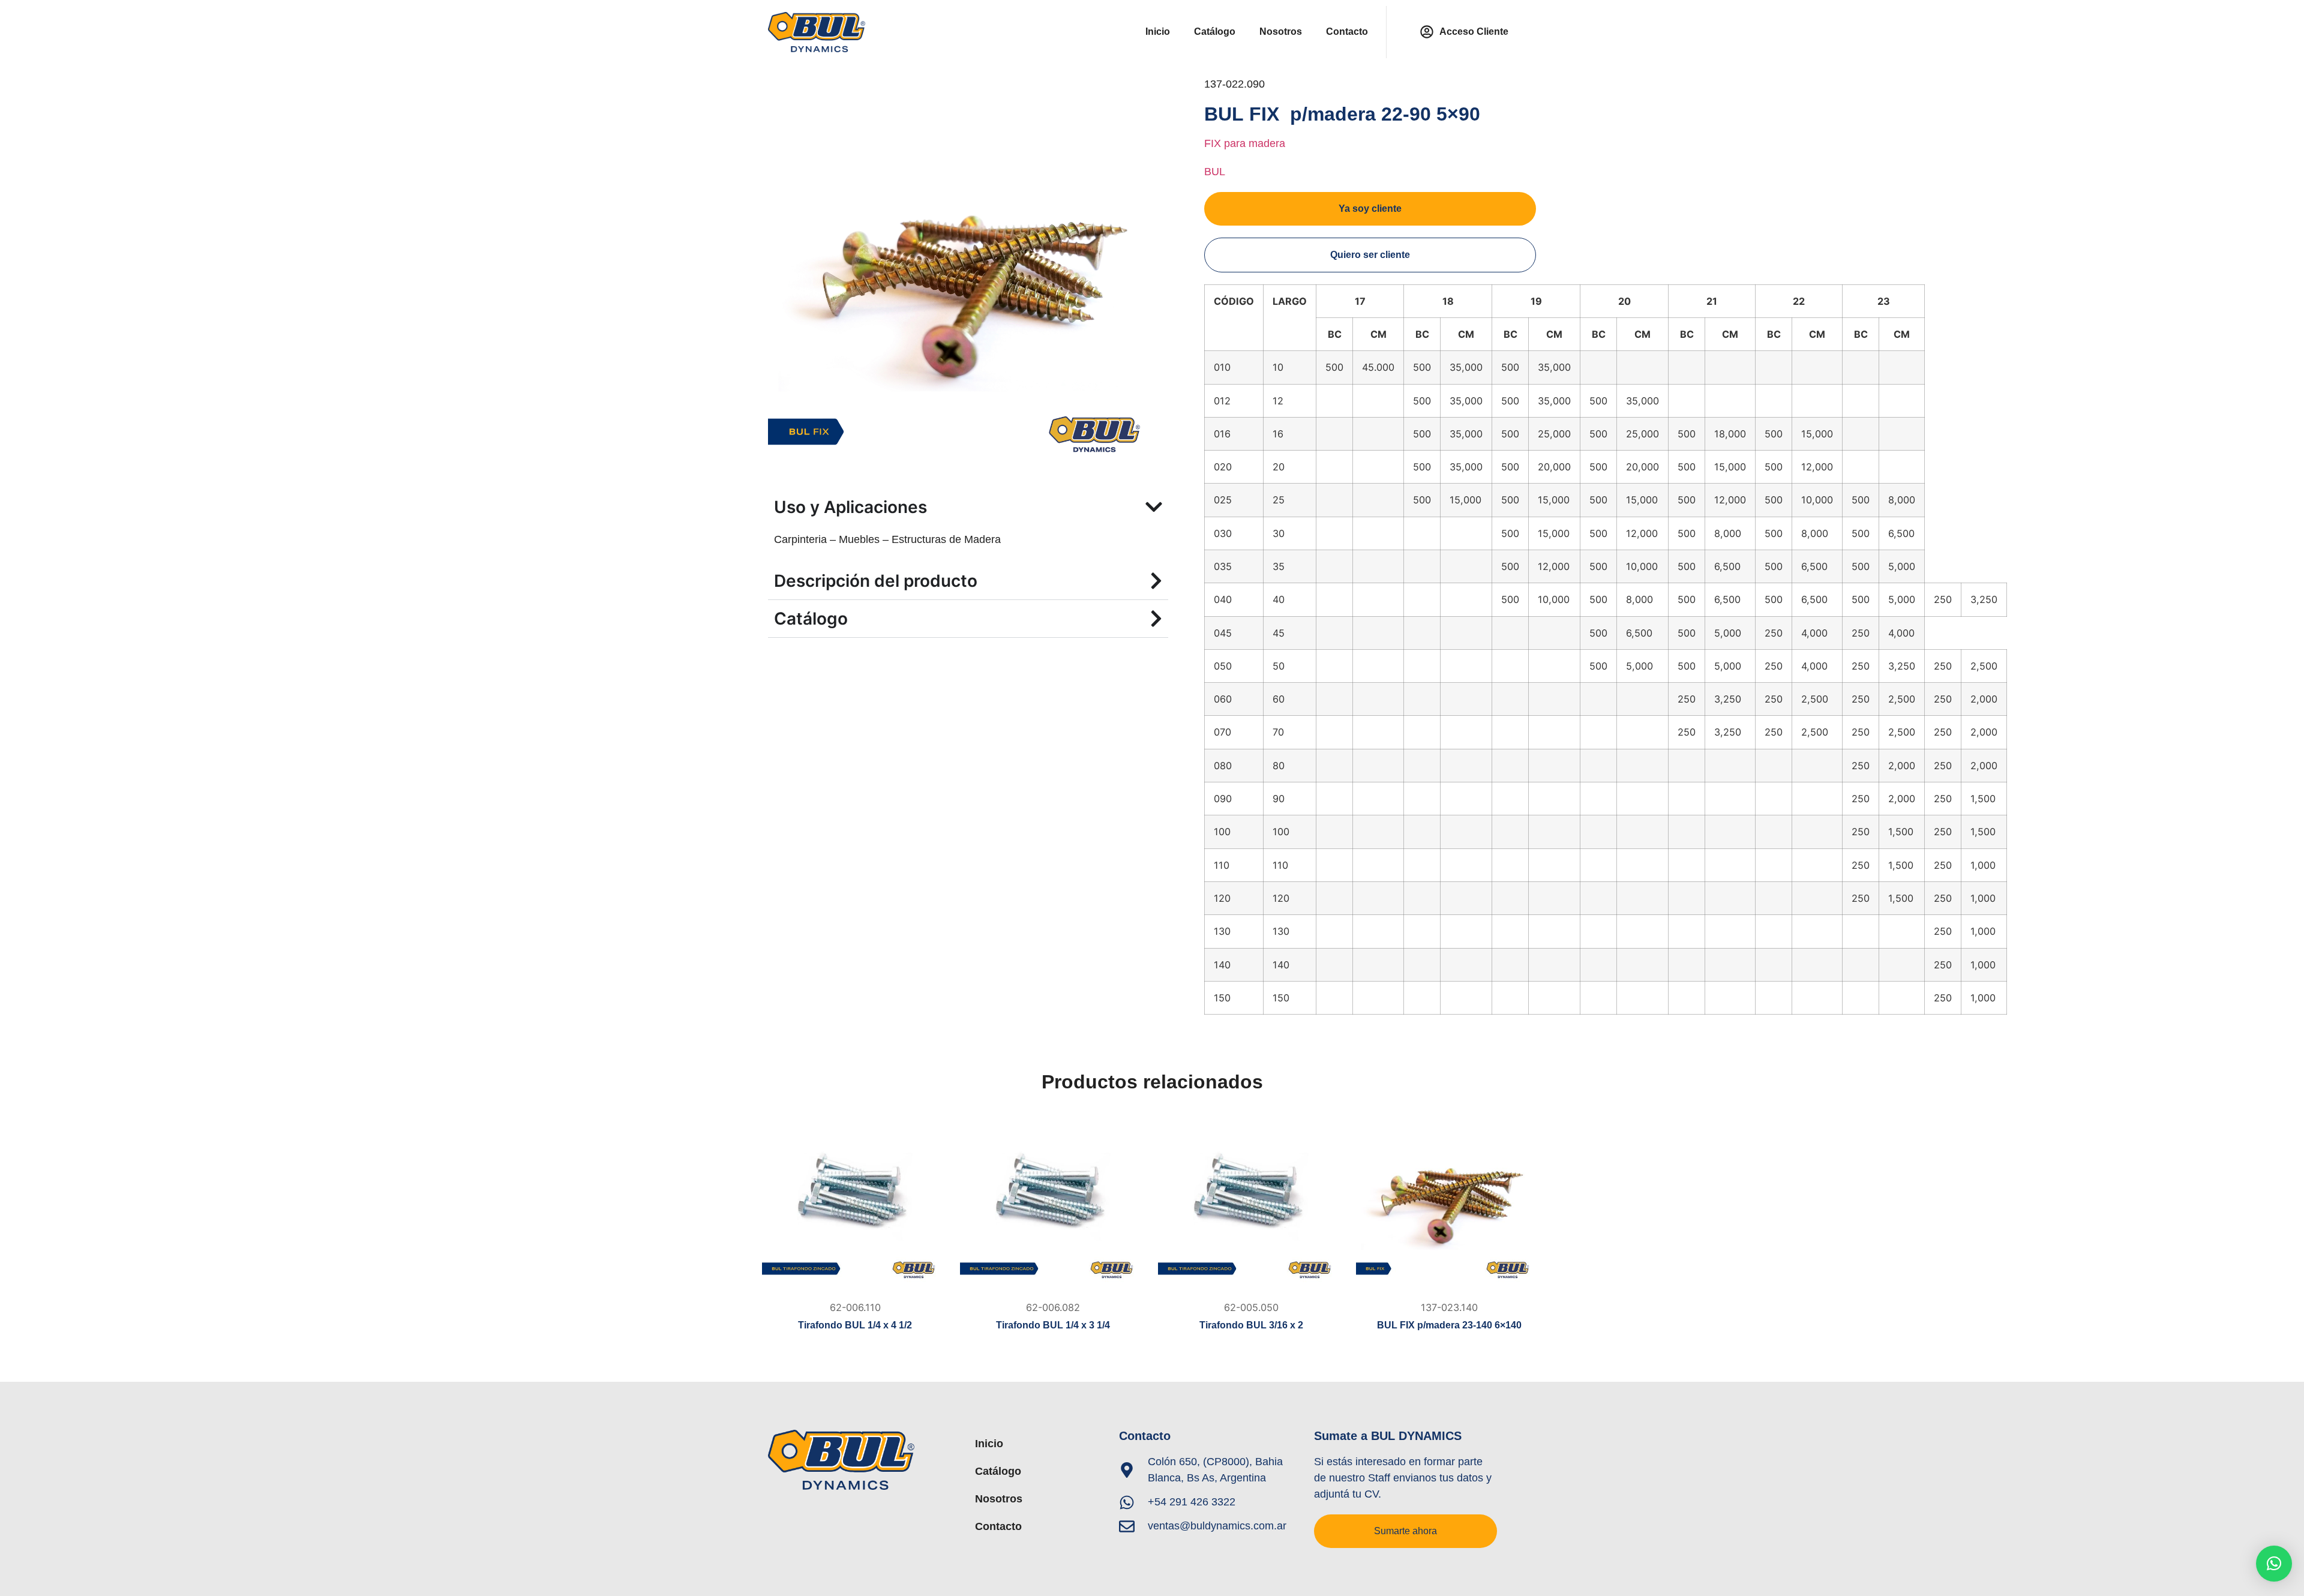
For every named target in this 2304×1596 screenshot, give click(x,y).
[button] (2274, 1564)
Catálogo (1215, 31)
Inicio (1158, 31)
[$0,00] (855, 1202)
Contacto (1347, 31)
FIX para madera (1245, 143)
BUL (1215, 172)
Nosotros (1281, 31)
